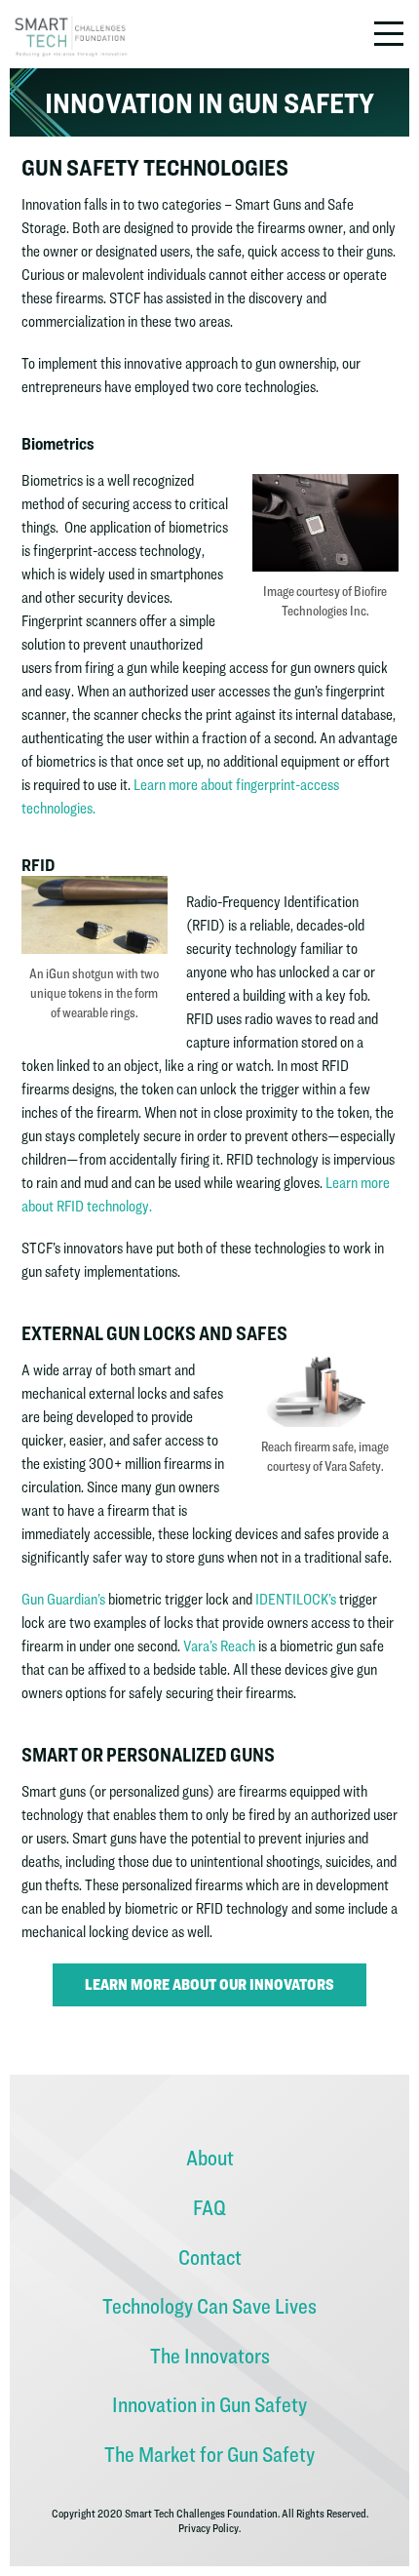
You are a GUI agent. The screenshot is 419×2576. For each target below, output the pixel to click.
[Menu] (392, 34)
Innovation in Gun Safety (209, 2404)
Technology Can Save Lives (209, 2306)
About (210, 2158)
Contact (210, 2257)
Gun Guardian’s (63, 1599)
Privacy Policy (209, 2528)
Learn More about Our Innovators (209, 1984)
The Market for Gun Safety (209, 2454)
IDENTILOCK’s (297, 1599)
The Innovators (210, 2356)
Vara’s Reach (219, 1646)
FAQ (209, 2207)
